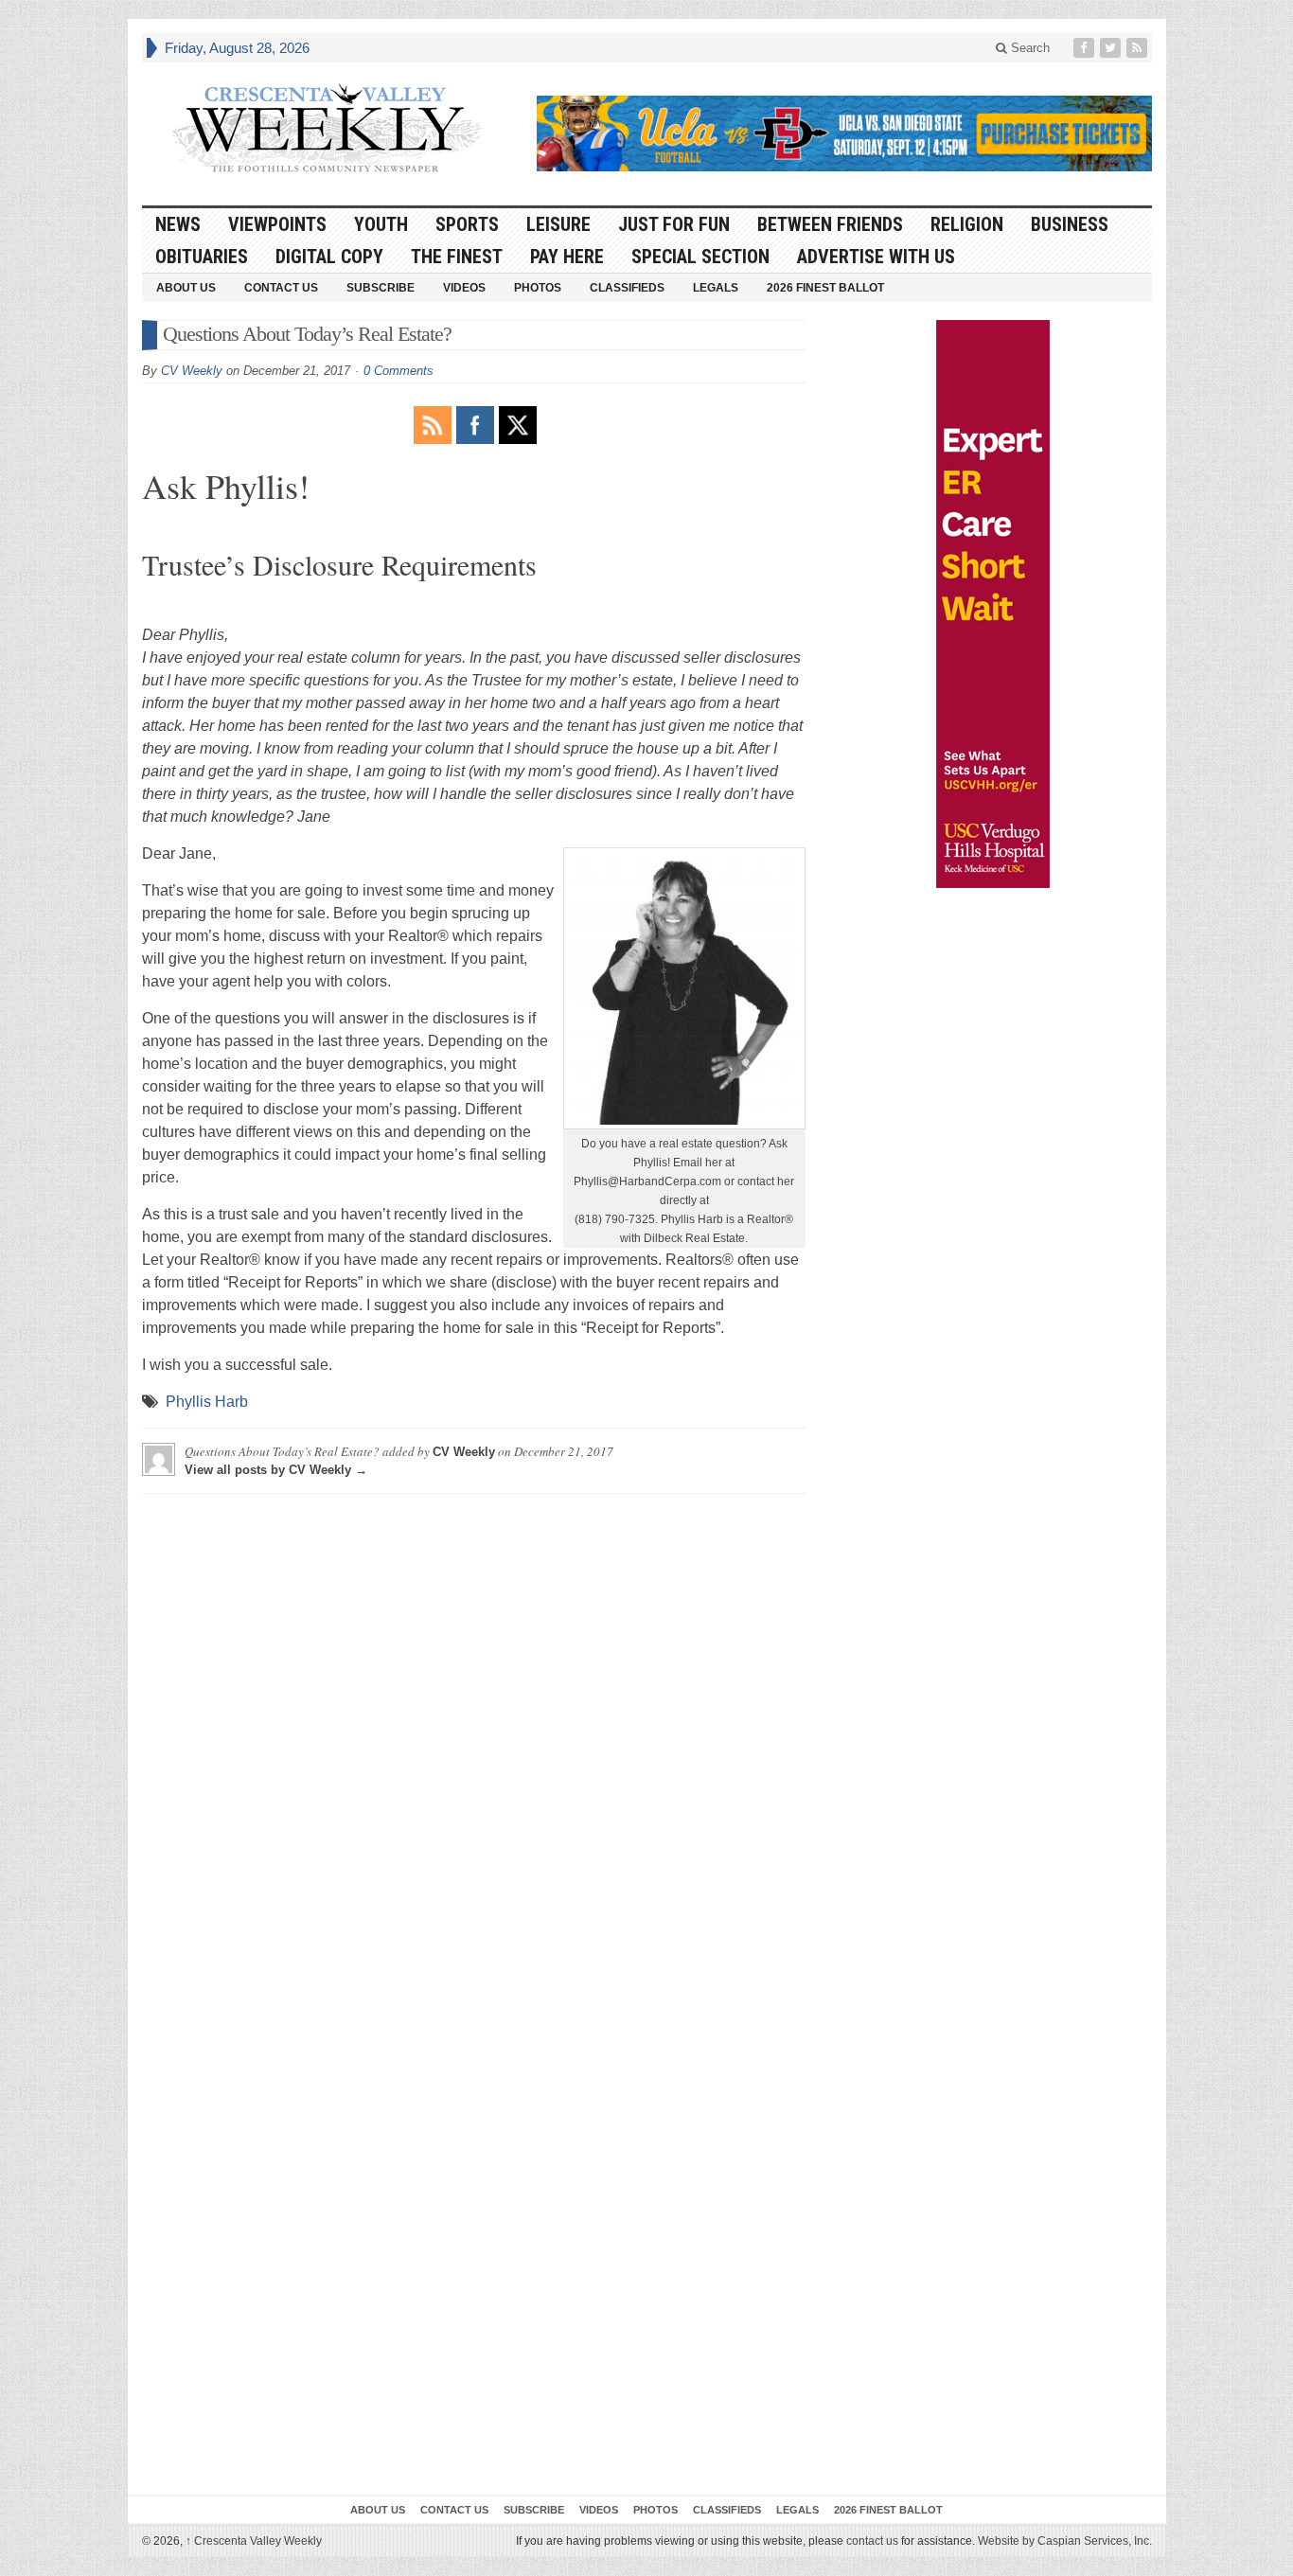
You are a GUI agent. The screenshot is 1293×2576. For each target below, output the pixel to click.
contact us (872, 2541)
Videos (464, 288)
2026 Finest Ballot (825, 288)
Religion (967, 224)
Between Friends (830, 224)
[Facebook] (1086, 48)
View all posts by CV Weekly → (276, 1470)
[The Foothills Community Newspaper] (327, 129)
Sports (467, 224)
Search (1028, 48)
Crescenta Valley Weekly (254, 2541)
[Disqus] (474, 1745)
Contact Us (281, 288)
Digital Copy (329, 257)
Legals (716, 288)
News (178, 224)
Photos (538, 288)
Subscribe (381, 288)
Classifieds (627, 288)
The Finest (457, 257)
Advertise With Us (876, 257)
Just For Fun (674, 224)
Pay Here (567, 257)
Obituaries (202, 257)
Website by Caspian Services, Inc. (1065, 2541)
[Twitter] (1112, 48)
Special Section (700, 257)
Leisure (558, 224)
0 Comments (399, 371)
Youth (381, 224)
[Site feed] (1139, 48)
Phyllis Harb (207, 1402)
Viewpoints (277, 224)
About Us (186, 288)
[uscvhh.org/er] (993, 604)
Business (1070, 224)
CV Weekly (192, 371)
